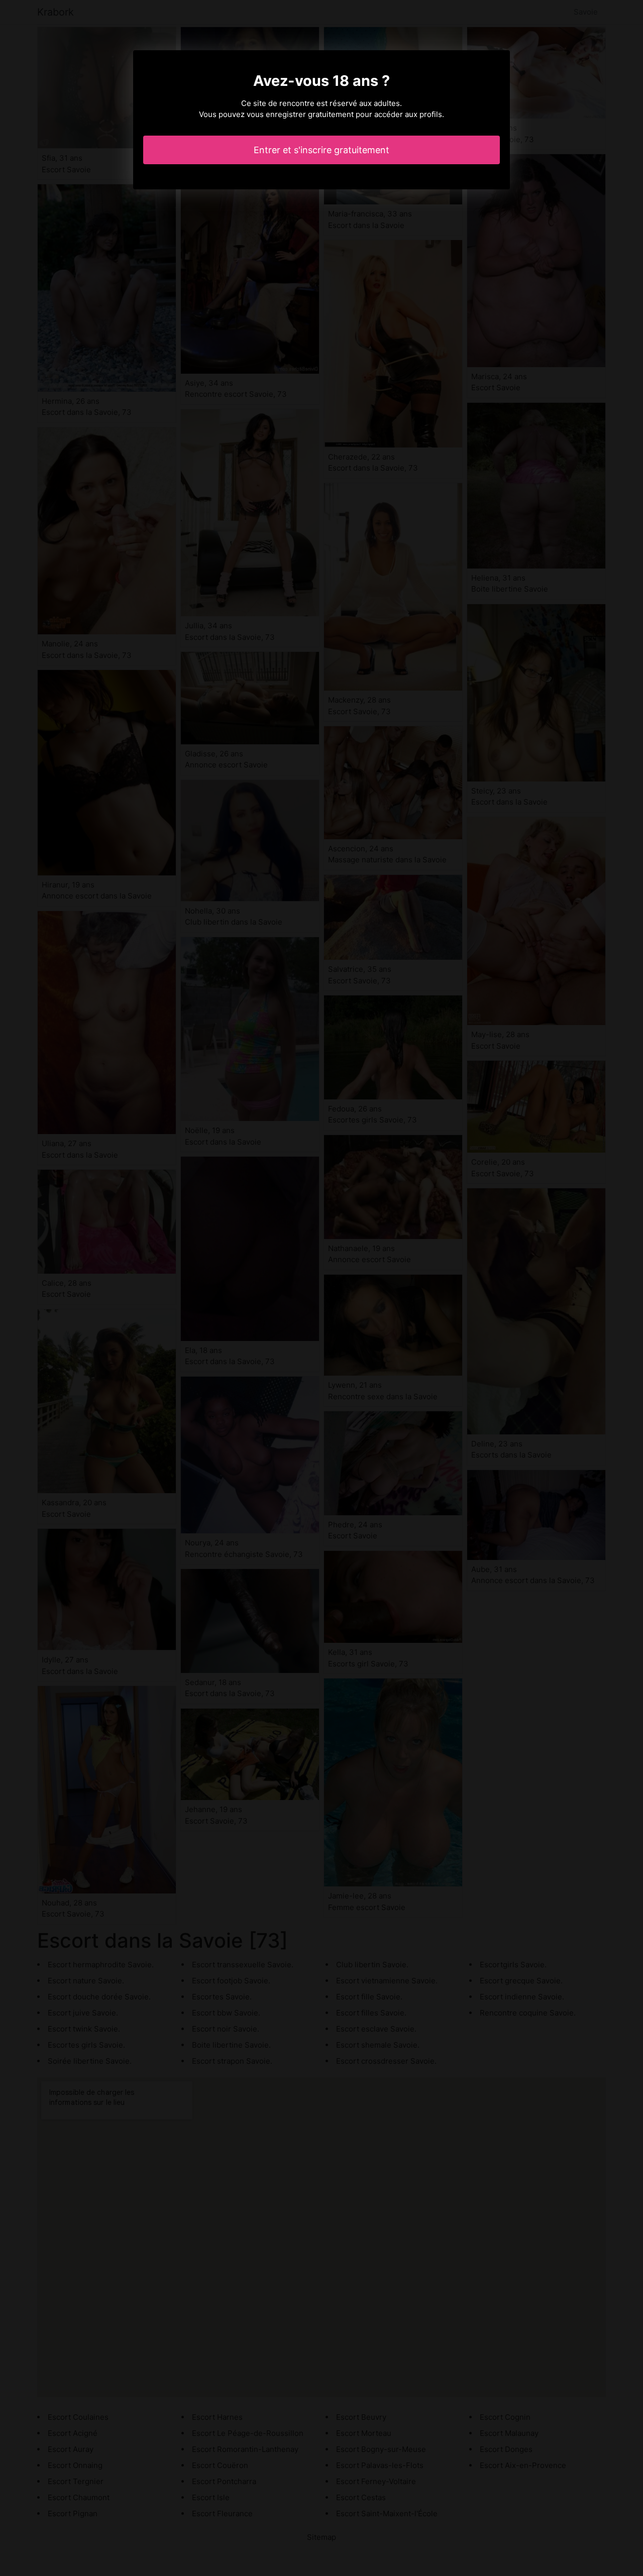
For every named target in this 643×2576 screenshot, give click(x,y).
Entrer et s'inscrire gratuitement (321, 150)
